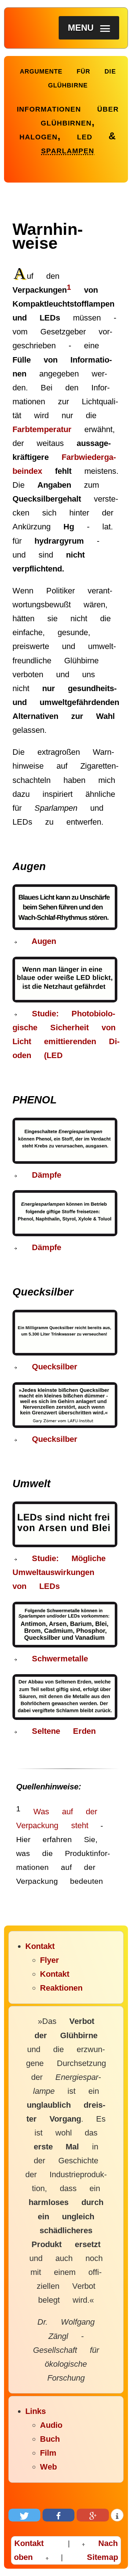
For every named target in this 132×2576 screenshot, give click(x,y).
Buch (50, 2439)
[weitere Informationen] (117, 2515)
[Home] (23, 78)
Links (36, 2411)
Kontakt (40, 1946)
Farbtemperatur (42, 429)
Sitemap (102, 2557)
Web (48, 2467)
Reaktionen (61, 1988)
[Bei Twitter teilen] (25, 2515)
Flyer (49, 1960)
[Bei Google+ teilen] (93, 2515)
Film (48, 2453)
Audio (51, 2425)
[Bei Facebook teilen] (59, 2515)
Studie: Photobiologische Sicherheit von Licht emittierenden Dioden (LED (66, 1034)
